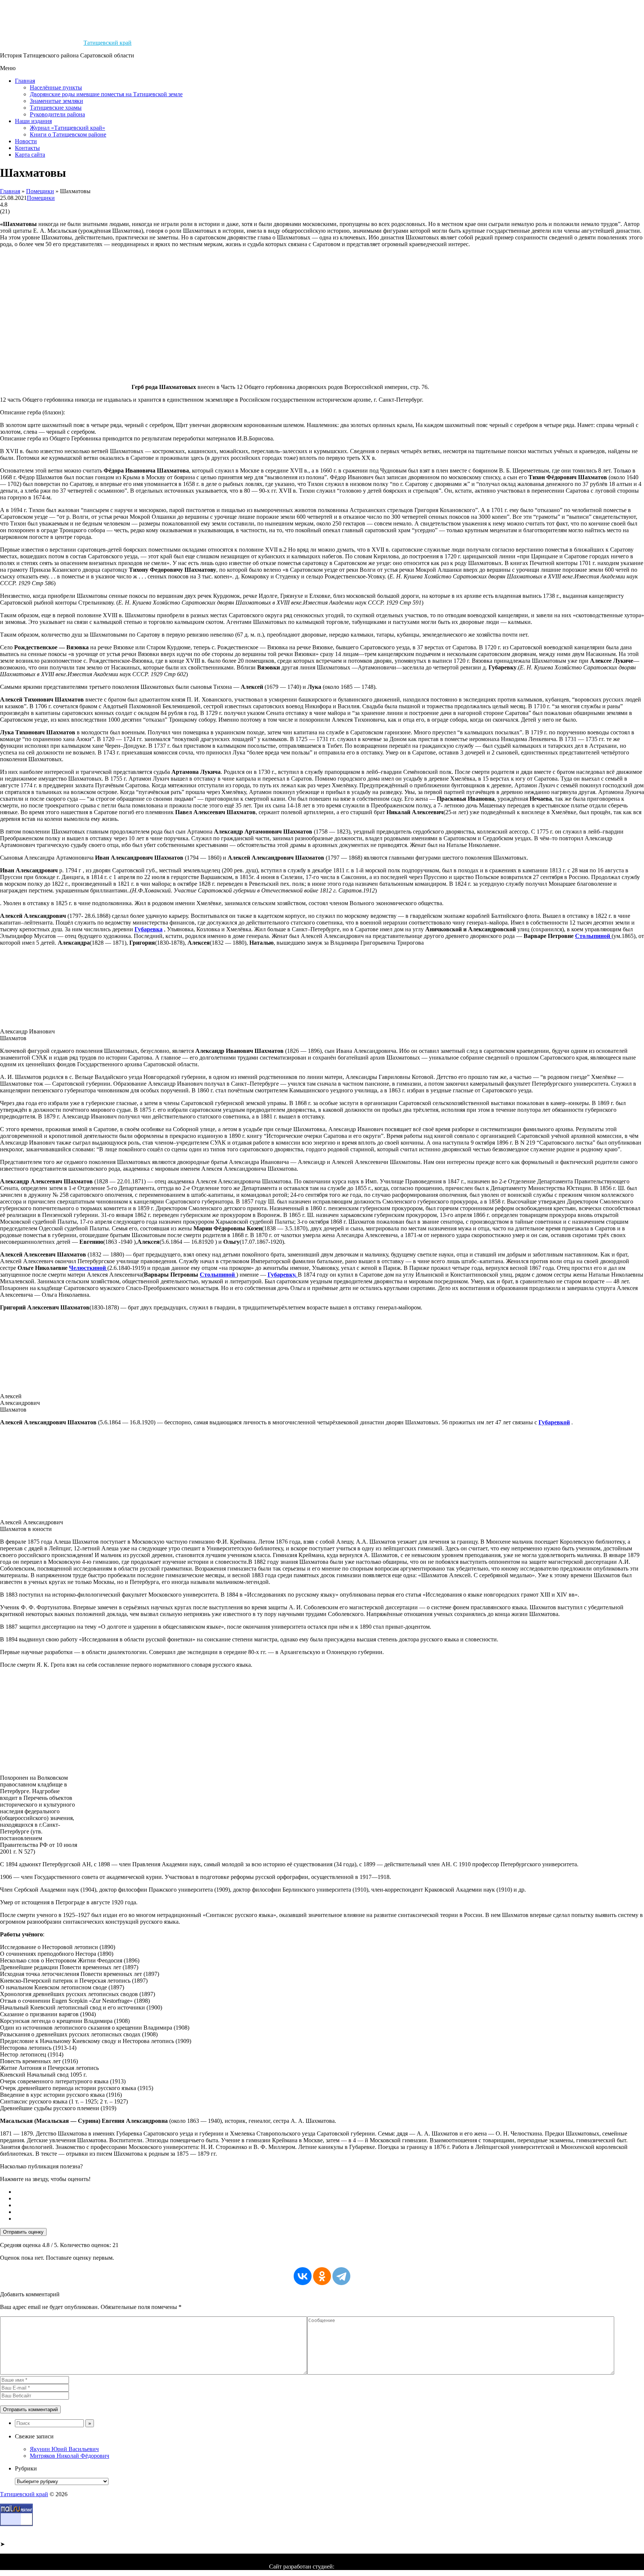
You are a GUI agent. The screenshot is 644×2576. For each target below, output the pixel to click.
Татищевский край (108, 43)
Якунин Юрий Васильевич (64, 2449)
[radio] (329, 2192)
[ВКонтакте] (303, 2276)
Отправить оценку (23, 2232)
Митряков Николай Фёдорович (70, 2456)
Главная (25, 81)
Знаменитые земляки (56, 101)
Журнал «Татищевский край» (67, 128)
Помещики (40, 191)
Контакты (27, 148)
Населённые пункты (56, 87)
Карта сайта (30, 155)
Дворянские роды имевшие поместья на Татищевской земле (106, 94)
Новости (26, 141)
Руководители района (57, 114)
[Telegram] (341, 2276)
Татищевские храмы (56, 108)
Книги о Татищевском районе (68, 134)
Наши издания (33, 121)
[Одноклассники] (322, 2276)
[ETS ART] (356, 2566)
